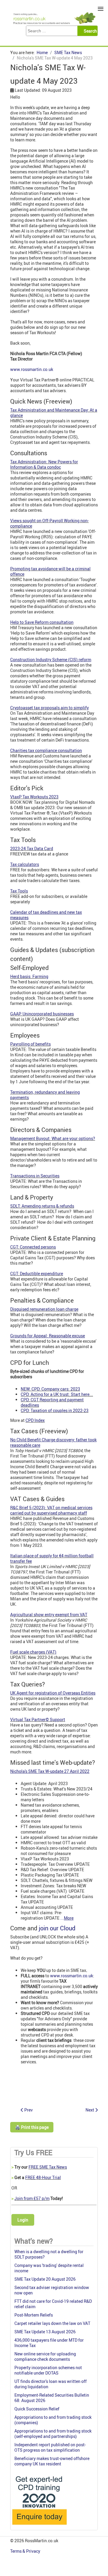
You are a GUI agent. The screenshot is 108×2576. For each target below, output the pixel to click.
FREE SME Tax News (48, 2167)
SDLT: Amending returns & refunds (42, 1206)
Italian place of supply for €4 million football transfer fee (52, 1558)
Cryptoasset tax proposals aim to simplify (49, 708)
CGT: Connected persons (33, 1247)
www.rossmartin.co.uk (32, 369)
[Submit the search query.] (89, 31)
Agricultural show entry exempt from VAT (49, 1615)
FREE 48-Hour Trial (43, 2177)
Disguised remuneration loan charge (44, 1309)
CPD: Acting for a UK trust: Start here (55, 1394)
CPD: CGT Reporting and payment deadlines (52, 1402)
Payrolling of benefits (30, 1044)
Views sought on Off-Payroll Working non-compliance (49, 523)
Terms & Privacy (26, 2551)
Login (23, 2220)
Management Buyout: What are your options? (53, 1138)
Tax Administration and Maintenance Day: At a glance (54, 413)
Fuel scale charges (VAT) (33, 1652)
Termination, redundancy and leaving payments (45, 1095)
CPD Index (35, 1420)
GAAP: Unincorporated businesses (42, 1014)
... (67, 1918)
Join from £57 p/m (32, 2198)
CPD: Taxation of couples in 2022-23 (55, 1410)
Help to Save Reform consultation (42, 622)
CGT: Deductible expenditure (37, 1274)
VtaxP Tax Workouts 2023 (34, 797)
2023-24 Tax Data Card (32, 848)
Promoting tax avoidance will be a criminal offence (50, 571)
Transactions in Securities (35, 1176)
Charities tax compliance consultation (46, 750)
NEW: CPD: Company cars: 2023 (50, 1389)
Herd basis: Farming (29, 976)
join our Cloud (57, 1928)
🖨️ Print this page (32, 2127)
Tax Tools (19, 891)
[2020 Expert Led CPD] (39, 2526)
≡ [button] (101, 9)
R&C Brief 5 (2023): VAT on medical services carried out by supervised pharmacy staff (51, 1510)
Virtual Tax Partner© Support (38, 1719)
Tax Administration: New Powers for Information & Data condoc (44, 464)
